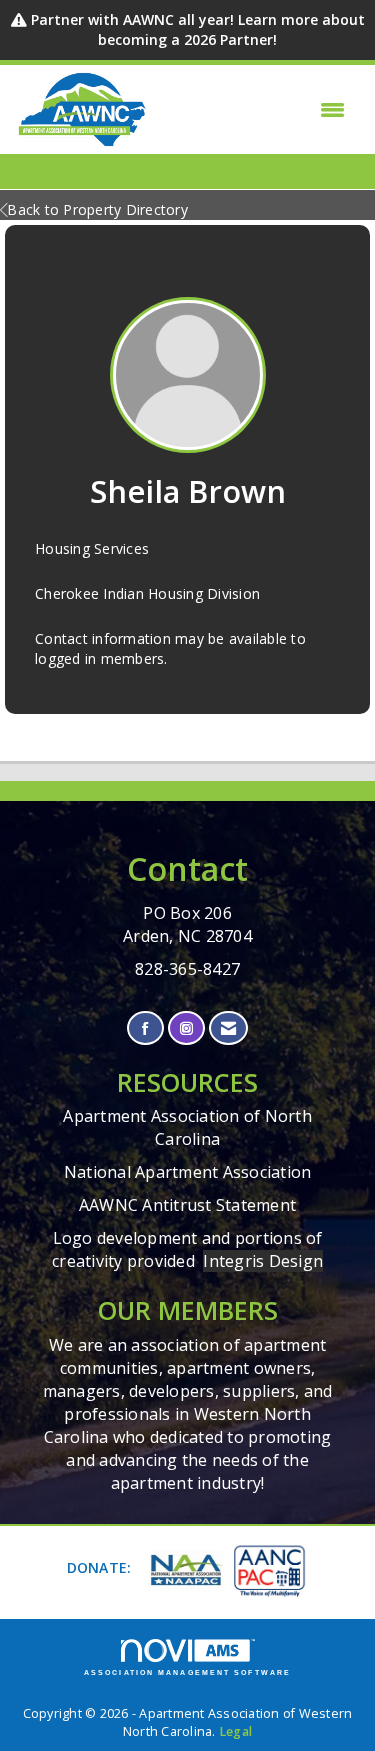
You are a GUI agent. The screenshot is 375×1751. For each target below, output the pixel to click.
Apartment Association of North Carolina (187, 1127)
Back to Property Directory (97, 209)
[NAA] (184, 1570)
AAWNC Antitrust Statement (187, 1205)
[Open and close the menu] (252, 110)
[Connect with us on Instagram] (186, 1028)
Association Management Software (187, 1672)
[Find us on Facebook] (145, 1028)
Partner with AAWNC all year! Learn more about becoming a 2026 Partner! (198, 29)
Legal (235, 1731)
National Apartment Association (188, 1172)
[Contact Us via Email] (228, 1028)
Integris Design (263, 1261)
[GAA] (268, 1569)
